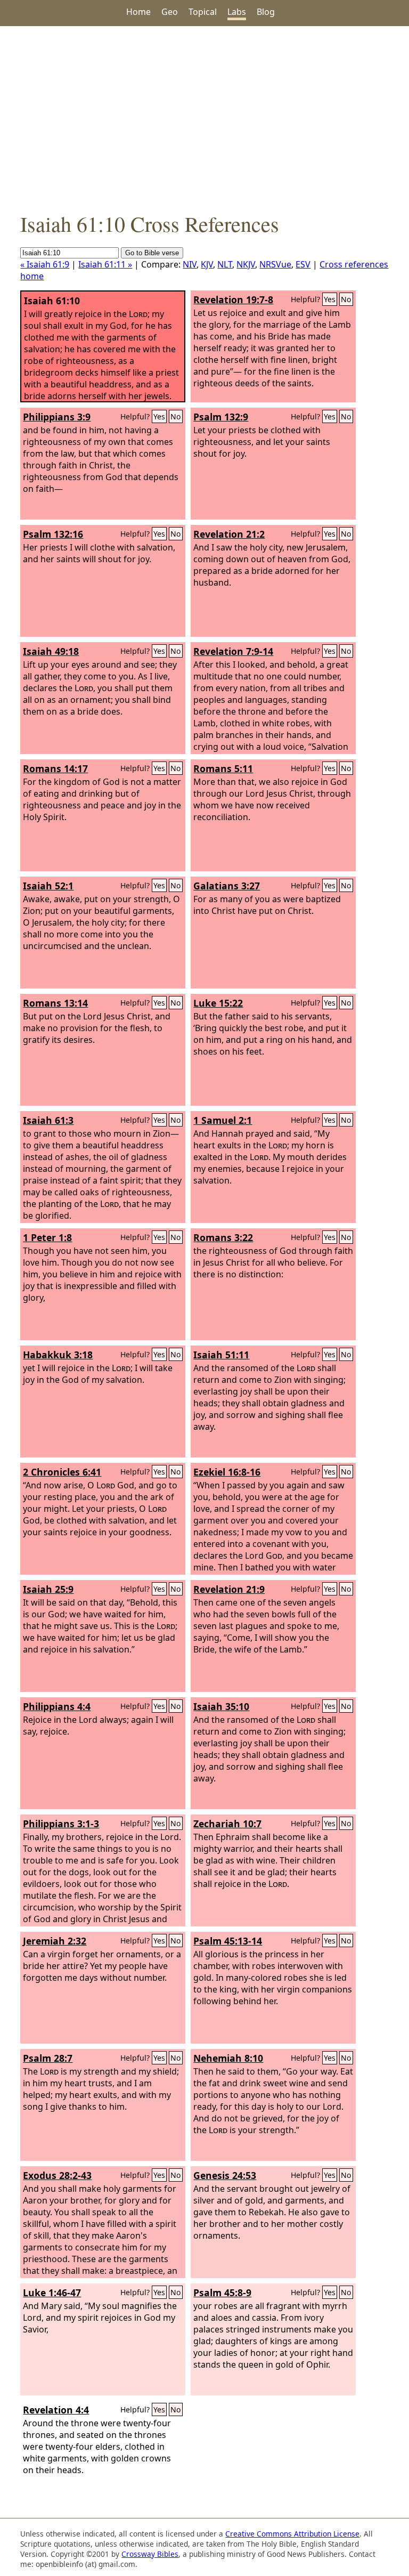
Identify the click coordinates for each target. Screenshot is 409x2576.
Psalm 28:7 (48, 2058)
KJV (207, 264)
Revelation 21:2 (229, 534)
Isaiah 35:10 (221, 1706)
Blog (266, 12)
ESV (303, 264)
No (346, 299)
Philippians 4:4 (57, 1706)
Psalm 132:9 (221, 417)
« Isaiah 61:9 (45, 264)
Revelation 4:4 (56, 2410)
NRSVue (275, 264)
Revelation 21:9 (229, 1589)
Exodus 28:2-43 (57, 2175)
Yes (330, 299)
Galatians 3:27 (227, 886)
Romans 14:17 (55, 768)
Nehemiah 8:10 (228, 2058)
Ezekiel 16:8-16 (227, 1472)
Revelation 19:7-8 (233, 299)
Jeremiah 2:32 (55, 1941)
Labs (237, 12)
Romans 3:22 (223, 1237)
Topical (203, 12)
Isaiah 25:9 (48, 1589)
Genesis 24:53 (225, 2175)
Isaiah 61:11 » (105, 264)
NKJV (246, 264)
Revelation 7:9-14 (233, 651)
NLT (225, 264)
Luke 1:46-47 (52, 2293)
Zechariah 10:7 (227, 1824)
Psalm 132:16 (53, 534)
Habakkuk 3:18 (58, 1355)
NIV (190, 264)
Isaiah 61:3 (48, 1120)
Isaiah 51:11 (221, 1355)
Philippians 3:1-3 (61, 1824)
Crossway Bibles (150, 2554)
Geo (170, 12)
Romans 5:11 (223, 768)
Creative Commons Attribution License (292, 2534)
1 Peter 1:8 (47, 1237)
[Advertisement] (204, 118)
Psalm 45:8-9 (222, 2293)
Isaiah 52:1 (48, 886)
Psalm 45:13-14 (228, 1941)
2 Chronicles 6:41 (62, 1472)
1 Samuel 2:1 (223, 1120)
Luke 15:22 (218, 1003)
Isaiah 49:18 (51, 651)
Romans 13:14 (55, 1003)
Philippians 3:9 (57, 417)
